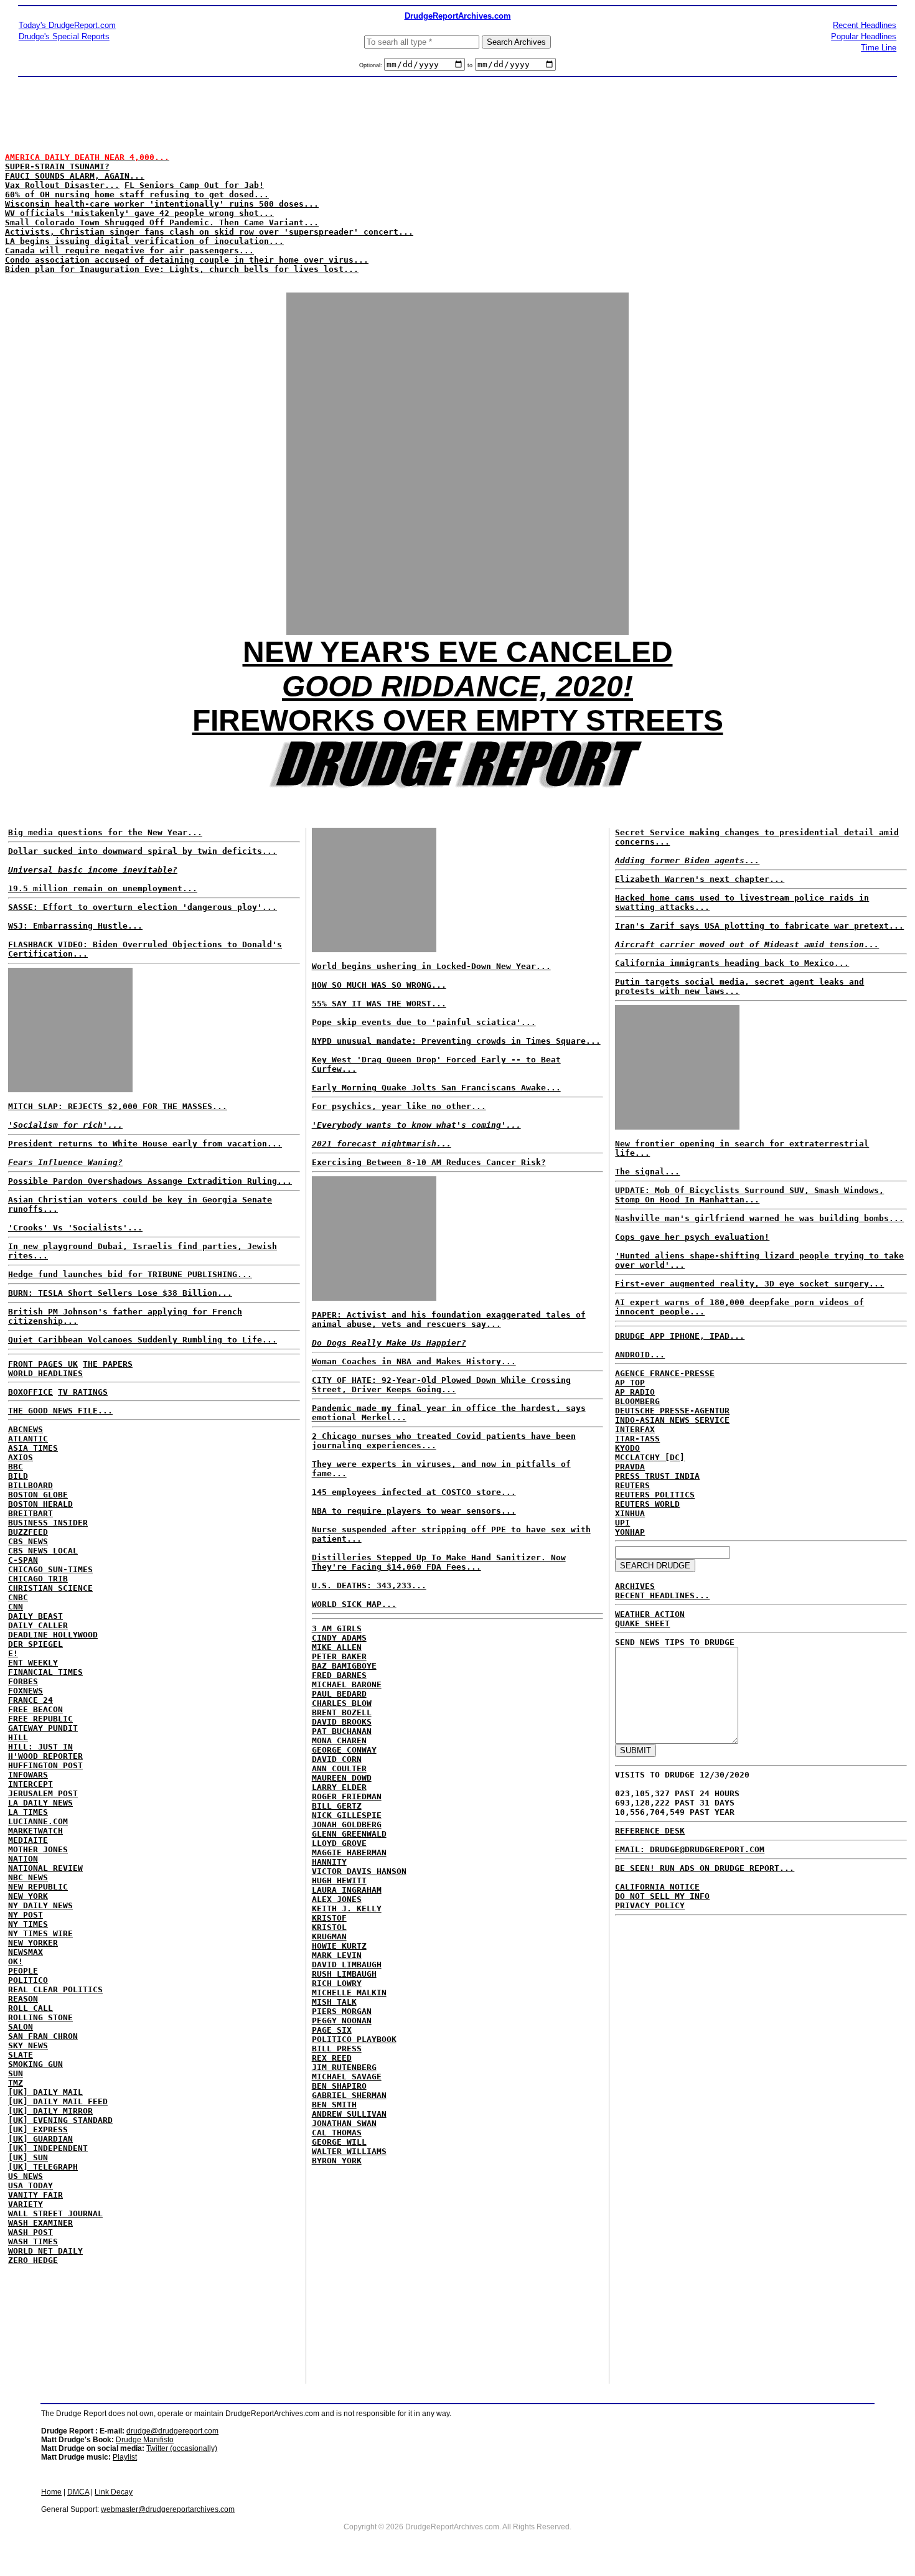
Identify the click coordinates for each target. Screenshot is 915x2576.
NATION (23, 1859)
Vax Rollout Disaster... (62, 185)
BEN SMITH (334, 2105)
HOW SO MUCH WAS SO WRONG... (379, 985)
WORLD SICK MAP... (354, 1604)
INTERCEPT (30, 1784)
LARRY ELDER (339, 1787)
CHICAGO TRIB (38, 1579)
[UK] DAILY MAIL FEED (58, 2101)
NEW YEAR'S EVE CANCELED (458, 652)
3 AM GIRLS (337, 1628)
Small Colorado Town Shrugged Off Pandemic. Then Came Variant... (162, 222)
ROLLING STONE (40, 2017)
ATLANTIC (28, 1439)
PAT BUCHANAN (342, 1731)
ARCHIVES (635, 1586)
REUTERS (632, 1485)
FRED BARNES (339, 1675)
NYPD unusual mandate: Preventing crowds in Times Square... (456, 1041)
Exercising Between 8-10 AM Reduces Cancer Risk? (429, 1162)
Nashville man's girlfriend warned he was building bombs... (759, 1218)
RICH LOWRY (337, 1983)
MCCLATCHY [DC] (650, 1457)
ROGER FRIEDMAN (347, 1796)
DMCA (78, 2492)
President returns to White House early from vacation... (145, 1144)
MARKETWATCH (35, 1831)
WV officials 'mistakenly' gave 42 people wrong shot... (139, 213)
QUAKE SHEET (642, 1623)
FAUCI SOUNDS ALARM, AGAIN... (75, 176)
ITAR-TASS (637, 1439)
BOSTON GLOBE (38, 1495)
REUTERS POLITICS (655, 1495)
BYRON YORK (337, 2161)
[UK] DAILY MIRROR (50, 2111)
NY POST (26, 1915)
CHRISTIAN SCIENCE (50, 1588)
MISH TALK (334, 2002)
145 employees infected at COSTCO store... (414, 1492)
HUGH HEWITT (339, 1880)
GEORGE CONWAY (344, 1750)
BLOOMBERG (637, 1401)
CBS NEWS (28, 1541)
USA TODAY (30, 2185)
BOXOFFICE (30, 1392)
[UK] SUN (28, 2157)
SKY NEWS (28, 2045)
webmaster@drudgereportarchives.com (168, 2509)
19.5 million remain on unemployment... (103, 888)
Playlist (125, 2457)
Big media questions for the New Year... (105, 832)
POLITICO (28, 1980)
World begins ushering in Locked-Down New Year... (431, 966)
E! (13, 1653)
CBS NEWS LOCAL (43, 1551)
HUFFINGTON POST (45, 1765)
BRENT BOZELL (342, 1712)
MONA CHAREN (339, 1740)
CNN (16, 1607)
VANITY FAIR (35, 2195)
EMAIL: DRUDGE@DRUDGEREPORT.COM (690, 1849)
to (470, 65)
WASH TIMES (33, 2241)
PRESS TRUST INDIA (657, 1476)
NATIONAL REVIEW (45, 1868)
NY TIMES (28, 1924)
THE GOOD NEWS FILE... (60, 1411)
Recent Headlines (865, 25)
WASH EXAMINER (40, 2223)
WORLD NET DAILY (45, 2251)
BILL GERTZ (337, 1806)
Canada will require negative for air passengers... (129, 251)
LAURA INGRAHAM (347, 1890)
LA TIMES (28, 1812)
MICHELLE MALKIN (349, 1993)
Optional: (372, 65)
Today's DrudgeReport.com (67, 25)
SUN (16, 2073)
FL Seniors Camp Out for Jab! (194, 185)
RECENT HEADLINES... (662, 1595)
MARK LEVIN (337, 1955)
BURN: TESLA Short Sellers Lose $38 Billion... (120, 1293)
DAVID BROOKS (342, 1722)
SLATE (21, 2055)
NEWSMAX (26, 1952)
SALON (21, 2027)
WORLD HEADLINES (45, 1373)
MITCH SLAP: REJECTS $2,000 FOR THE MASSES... (118, 1106)
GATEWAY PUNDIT (43, 1728)
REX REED (332, 2058)
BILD (18, 1476)
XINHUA (630, 1513)
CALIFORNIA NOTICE (657, 1887)
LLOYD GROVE (339, 1843)
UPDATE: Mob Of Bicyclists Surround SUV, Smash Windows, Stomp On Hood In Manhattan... (749, 1195)
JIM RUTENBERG (344, 2067)
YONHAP (630, 1532)
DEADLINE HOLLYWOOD (53, 1635)
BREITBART (30, 1513)
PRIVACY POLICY (650, 1905)
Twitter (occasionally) (182, 2448)
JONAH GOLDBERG (347, 1824)
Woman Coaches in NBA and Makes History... (414, 1361)
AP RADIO (635, 1392)
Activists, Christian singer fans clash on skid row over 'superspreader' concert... (209, 232)
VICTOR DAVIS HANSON (359, 1871)
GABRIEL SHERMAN (349, 2095)
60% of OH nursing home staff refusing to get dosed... (137, 194)
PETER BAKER (339, 1656)
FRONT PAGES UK (43, 1364)
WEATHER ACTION (650, 1614)
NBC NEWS (28, 1877)
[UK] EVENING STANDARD (60, 2120)
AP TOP (630, 1383)
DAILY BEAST (35, 1616)
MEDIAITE (28, 1840)
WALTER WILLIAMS (349, 2151)
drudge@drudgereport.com (172, 2431)
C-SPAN (23, 1560)
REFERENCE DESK (650, 1831)
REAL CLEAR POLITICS (55, 1989)
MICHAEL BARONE (347, 1684)
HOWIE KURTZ (339, 1946)
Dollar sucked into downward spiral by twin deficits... (143, 851)
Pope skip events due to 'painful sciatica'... (424, 1022)
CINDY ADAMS (339, 1638)
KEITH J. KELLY (347, 1909)
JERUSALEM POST (43, 1793)
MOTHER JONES (38, 1849)
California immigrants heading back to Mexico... (732, 963)
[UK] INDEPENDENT (48, 2148)
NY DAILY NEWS (40, 1905)
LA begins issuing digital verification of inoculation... (144, 241)
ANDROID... (640, 1355)
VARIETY (26, 2204)
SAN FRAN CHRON (43, 2036)
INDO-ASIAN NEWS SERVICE (672, 1420)
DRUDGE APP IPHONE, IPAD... (680, 1336)
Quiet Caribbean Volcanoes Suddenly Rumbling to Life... (143, 1340)
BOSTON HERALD (40, 1504)
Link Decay (114, 2492)
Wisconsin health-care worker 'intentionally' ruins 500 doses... (162, 204)
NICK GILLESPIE (347, 1815)
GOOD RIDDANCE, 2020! (457, 686)
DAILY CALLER (38, 1625)
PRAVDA (630, 1467)
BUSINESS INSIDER (48, 1523)
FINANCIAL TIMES (45, 1672)
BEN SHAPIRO (339, 2086)
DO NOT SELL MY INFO (662, 1896)
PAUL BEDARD (339, 1694)
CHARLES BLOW (342, 1703)
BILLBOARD (30, 1485)
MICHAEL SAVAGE (347, 2077)
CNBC (18, 1597)
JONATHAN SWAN (344, 2123)
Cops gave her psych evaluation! (692, 1237)
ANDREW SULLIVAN (349, 2114)
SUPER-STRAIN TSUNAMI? (57, 166)
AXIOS (21, 1457)
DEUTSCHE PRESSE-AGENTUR (672, 1411)
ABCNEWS (26, 1429)
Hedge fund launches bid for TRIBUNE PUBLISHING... (130, 1274)
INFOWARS (28, 1775)
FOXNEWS (26, 1691)
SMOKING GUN (35, 2064)
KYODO (627, 1448)
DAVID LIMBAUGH (347, 1965)
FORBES (23, 1681)
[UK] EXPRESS (38, 2129)
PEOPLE (23, 1971)
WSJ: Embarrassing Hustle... (75, 926)
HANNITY (329, 1862)
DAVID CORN (337, 1759)
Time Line (879, 48)
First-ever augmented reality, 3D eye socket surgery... (749, 1284)
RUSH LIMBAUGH (344, 1974)
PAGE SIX (332, 2030)
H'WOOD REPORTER (45, 1756)
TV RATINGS (83, 1392)
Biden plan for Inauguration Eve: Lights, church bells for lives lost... (182, 269)
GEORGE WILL (339, 2142)
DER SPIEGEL (35, 1644)
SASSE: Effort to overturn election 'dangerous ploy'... (143, 907)
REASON (23, 1999)
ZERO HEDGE (33, 2260)
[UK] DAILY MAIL (45, 2092)
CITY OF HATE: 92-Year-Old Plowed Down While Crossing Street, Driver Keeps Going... (441, 1385)
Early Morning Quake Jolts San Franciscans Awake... (436, 1088)
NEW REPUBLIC (38, 1887)
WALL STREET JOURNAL (55, 2213)
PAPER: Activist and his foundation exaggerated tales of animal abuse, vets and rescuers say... (449, 1319)
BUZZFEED (28, 1532)
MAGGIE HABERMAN (349, 1852)
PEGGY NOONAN (342, 2021)
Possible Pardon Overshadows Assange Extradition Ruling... (150, 1181)
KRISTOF (329, 1918)
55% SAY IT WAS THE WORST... (379, 1004)
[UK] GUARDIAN (40, 2139)
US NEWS (26, 2176)
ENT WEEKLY (33, 1663)
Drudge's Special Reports (64, 36)
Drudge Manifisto (145, 2440)
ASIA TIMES (33, 1448)
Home (51, 2492)
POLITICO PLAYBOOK (354, 2039)
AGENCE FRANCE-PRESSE (665, 1373)
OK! (16, 1961)
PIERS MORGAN (342, 2011)
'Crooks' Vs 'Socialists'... (75, 1228)
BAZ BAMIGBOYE (344, 1666)
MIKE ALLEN (337, 1647)
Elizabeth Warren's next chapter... (700, 879)
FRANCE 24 (30, 1700)
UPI (622, 1523)
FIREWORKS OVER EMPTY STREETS (458, 720)
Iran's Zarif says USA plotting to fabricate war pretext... (759, 926)
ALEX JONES (337, 1899)
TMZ (16, 2083)
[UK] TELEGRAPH (43, 2167)
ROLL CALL (30, 2008)
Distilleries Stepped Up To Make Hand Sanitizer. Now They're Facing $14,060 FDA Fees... (439, 1562)
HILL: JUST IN (40, 1747)
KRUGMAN (329, 1937)
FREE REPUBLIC (40, 1719)
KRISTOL (329, 1927)
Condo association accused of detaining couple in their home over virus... (187, 260)
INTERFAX (635, 1429)
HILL (18, 1737)
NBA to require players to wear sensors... (414, 1511)
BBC (16, 1467)
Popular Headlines (864, 36)
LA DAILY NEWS (40, 1803)
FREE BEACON (35, 1709)
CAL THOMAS (337, 2133)
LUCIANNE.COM (38, 1821)
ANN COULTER (339, 1768)
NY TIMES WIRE (40, 1933)
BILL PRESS (337, 2049)
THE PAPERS (108, 1364)
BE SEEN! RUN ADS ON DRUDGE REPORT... (705, 1868)
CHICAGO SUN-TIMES (50, 1569)
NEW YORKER (33, 1943)
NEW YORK (28, 1896)
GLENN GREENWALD (349, 1834)
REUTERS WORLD (647, 1504)
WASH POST (30, 2232)
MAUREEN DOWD (342, 1778)
